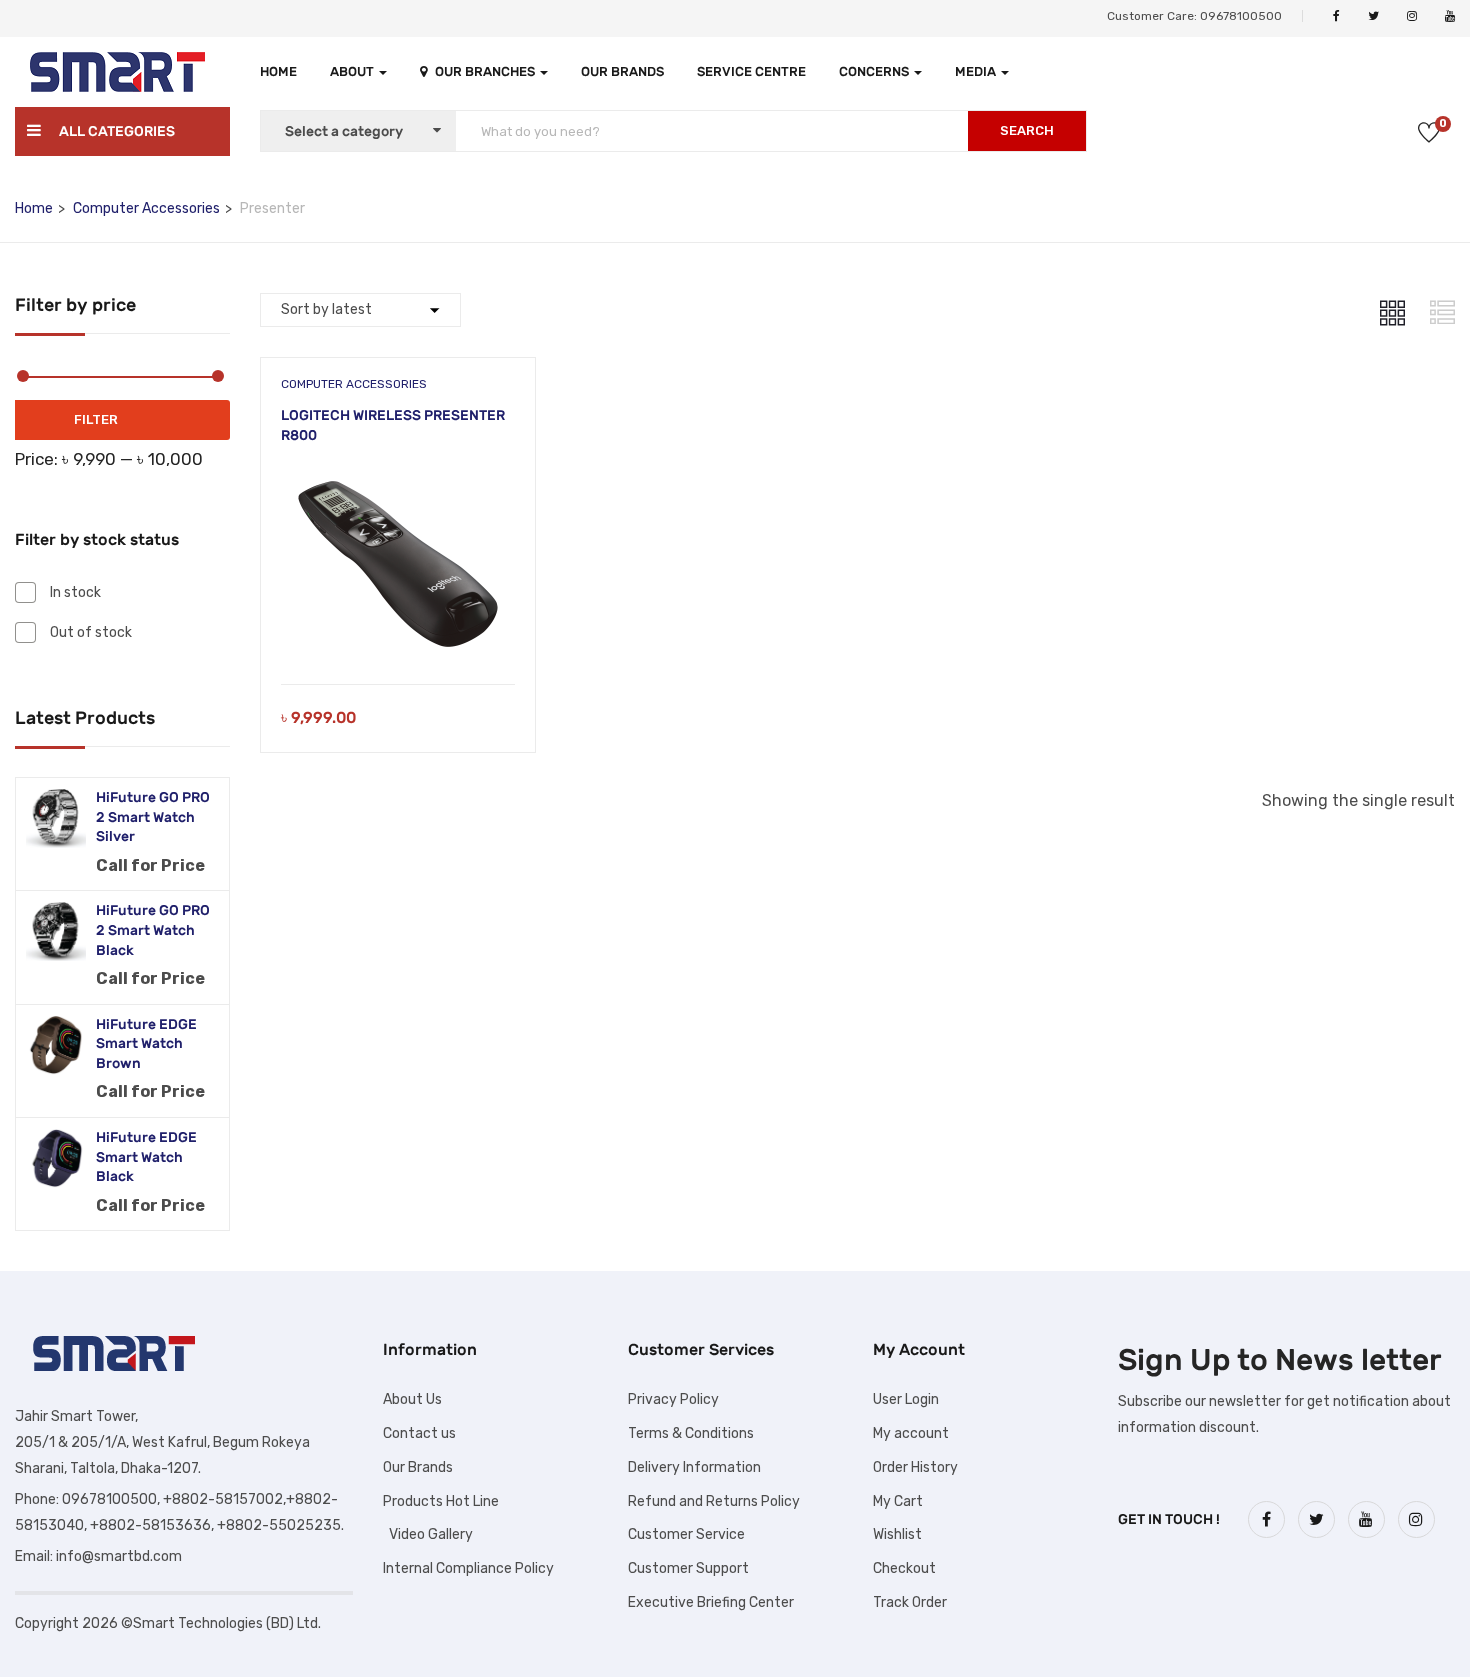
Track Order (910, 1602)
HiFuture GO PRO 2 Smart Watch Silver (153, 817)
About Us (412, 1399)
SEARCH (1027, 130)
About (353, 71)
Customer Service (686, 1534)
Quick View (398, 633)
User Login (906, 1399)
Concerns (875, 71)
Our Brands (622, 71)
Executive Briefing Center (711, 1602)
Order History (915, 1467)
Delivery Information (694, 1467)
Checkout (904, 1568)
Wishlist (897, 1534)
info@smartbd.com (119, 1556)
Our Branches (486, 71)
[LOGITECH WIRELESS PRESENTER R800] (398, 478)
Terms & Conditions (691, 1433)
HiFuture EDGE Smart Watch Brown (146, 1044)
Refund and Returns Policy (714, 1501)
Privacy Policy (673, 1399)
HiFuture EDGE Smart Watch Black (146, 1157)
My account (911, 1433)
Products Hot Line (441, 1501)
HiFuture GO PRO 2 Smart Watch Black (153, 930)
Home (278, 71)
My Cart (898, 1501)
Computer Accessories (146, 208)
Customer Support (688, 1568)
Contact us (419, 1433)
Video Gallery (428, 1534)
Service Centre (751, 71)
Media (977, 71)
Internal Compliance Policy (468, 1568)
